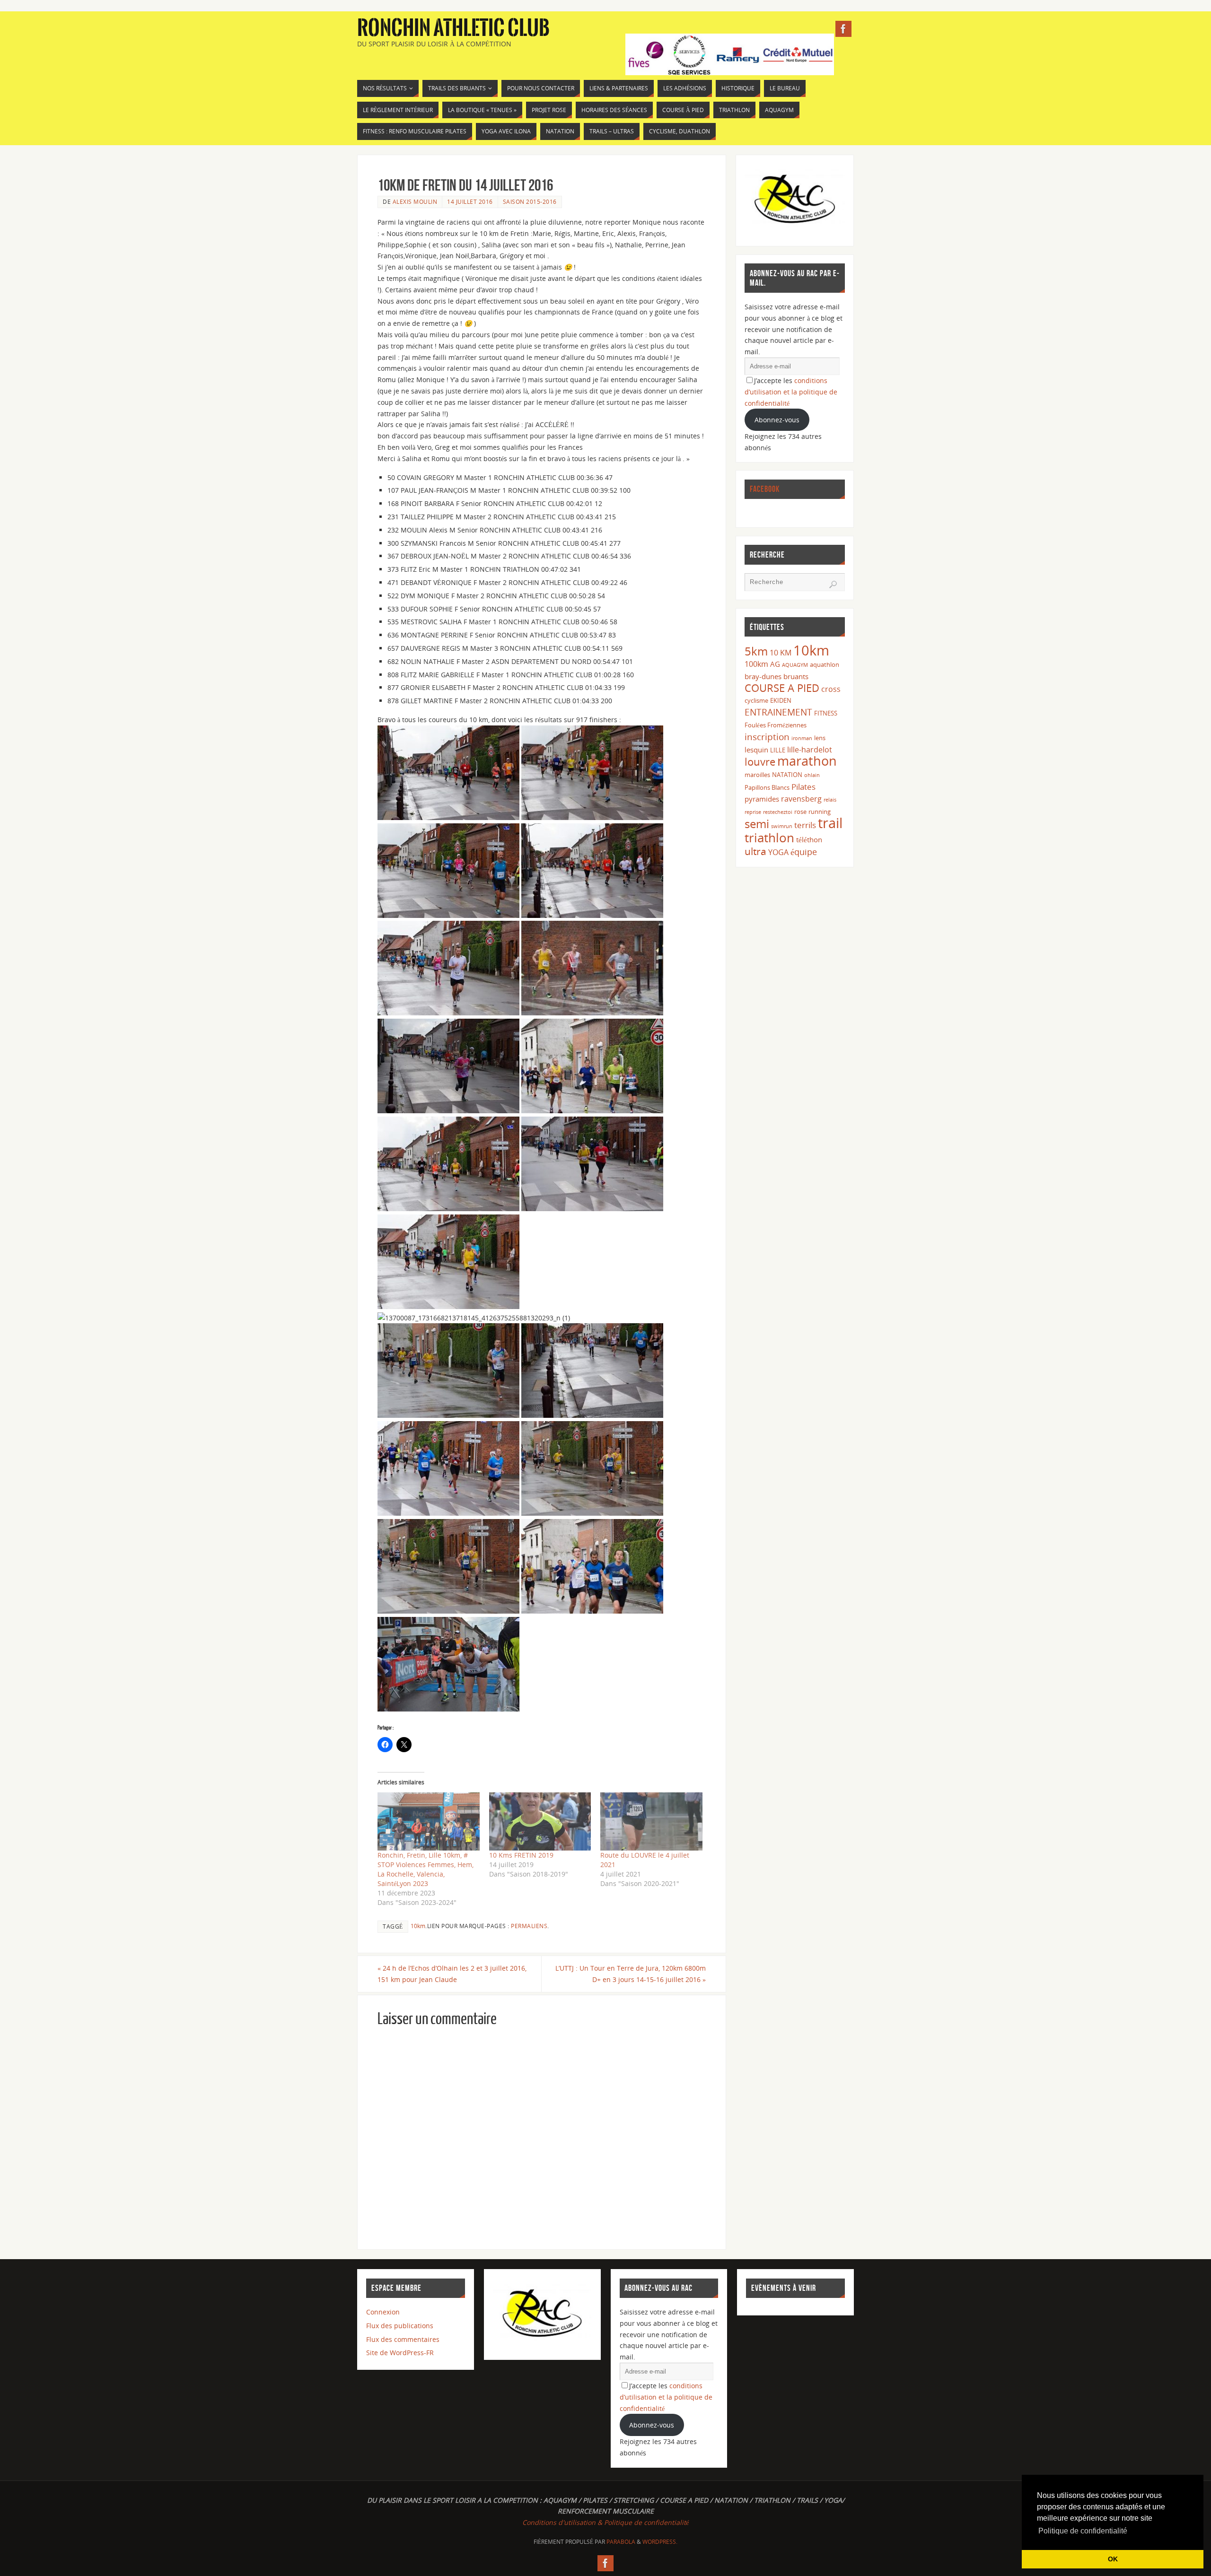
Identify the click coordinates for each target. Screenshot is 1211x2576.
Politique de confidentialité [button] (1083, 2531)
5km (756, 651)
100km (756, 664)
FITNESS (826, 713)
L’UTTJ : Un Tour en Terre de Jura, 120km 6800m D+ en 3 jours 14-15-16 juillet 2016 (631, 1974)
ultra (755, 851)
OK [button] (1113, 2559)
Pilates (803, 787)
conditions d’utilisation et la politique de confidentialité (791, 392)
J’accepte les (791, 392)
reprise (753, 812)
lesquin (756, 750)
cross (831, 689)
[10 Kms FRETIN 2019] (540, 1821)
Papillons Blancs (767, 787)
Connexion (383, 2312)
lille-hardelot (810, 750)
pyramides (762, 799)
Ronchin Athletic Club (453, 28)
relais (830, 800)
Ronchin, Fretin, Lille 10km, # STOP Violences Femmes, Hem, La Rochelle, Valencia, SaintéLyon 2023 (426, 1869)
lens (820, 738)
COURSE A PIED (782, 688)
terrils (805, 825)
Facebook (765, 489)
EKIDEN (781, 700)
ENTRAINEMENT (778, 712)
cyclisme (756, 700)
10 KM (781, 653)
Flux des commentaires (403, 2339)
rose (800, 812)
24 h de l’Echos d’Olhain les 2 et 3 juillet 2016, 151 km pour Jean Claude (452, 1974)
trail (830, 823)
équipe (804, 852)
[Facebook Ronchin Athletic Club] (843, 29)
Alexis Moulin (415, 201)
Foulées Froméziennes (776, 725)
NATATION (787, 775)
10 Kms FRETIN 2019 (521, 1855)
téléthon (809, 839)
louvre (760, 762)
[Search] (833, 585)
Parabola (621, 2542)
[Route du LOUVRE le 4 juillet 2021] (651, 1821)
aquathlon (825, 664)
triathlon (769, 838)
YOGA (778, 852)
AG (775, 664)
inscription (767, 737)
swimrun (782, 826)
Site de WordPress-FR (400, 2353)
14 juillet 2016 (470, 201)
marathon (807, 761)
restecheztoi (778, 812)
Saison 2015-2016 (530, 201)
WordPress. (660, 2542)
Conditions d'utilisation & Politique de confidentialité (605, 2522)
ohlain (812, 775)
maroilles (757, 775)
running (820, 812)
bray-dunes (763, 676)
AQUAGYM (795, 665)
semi (757, 824)
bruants (796, 676)
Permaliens (529, 1926)
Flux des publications (400, 2326)
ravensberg (801, 799)
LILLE (778, 750)
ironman (802, 738)
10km (418, 1926)
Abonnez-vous (777, 420)
